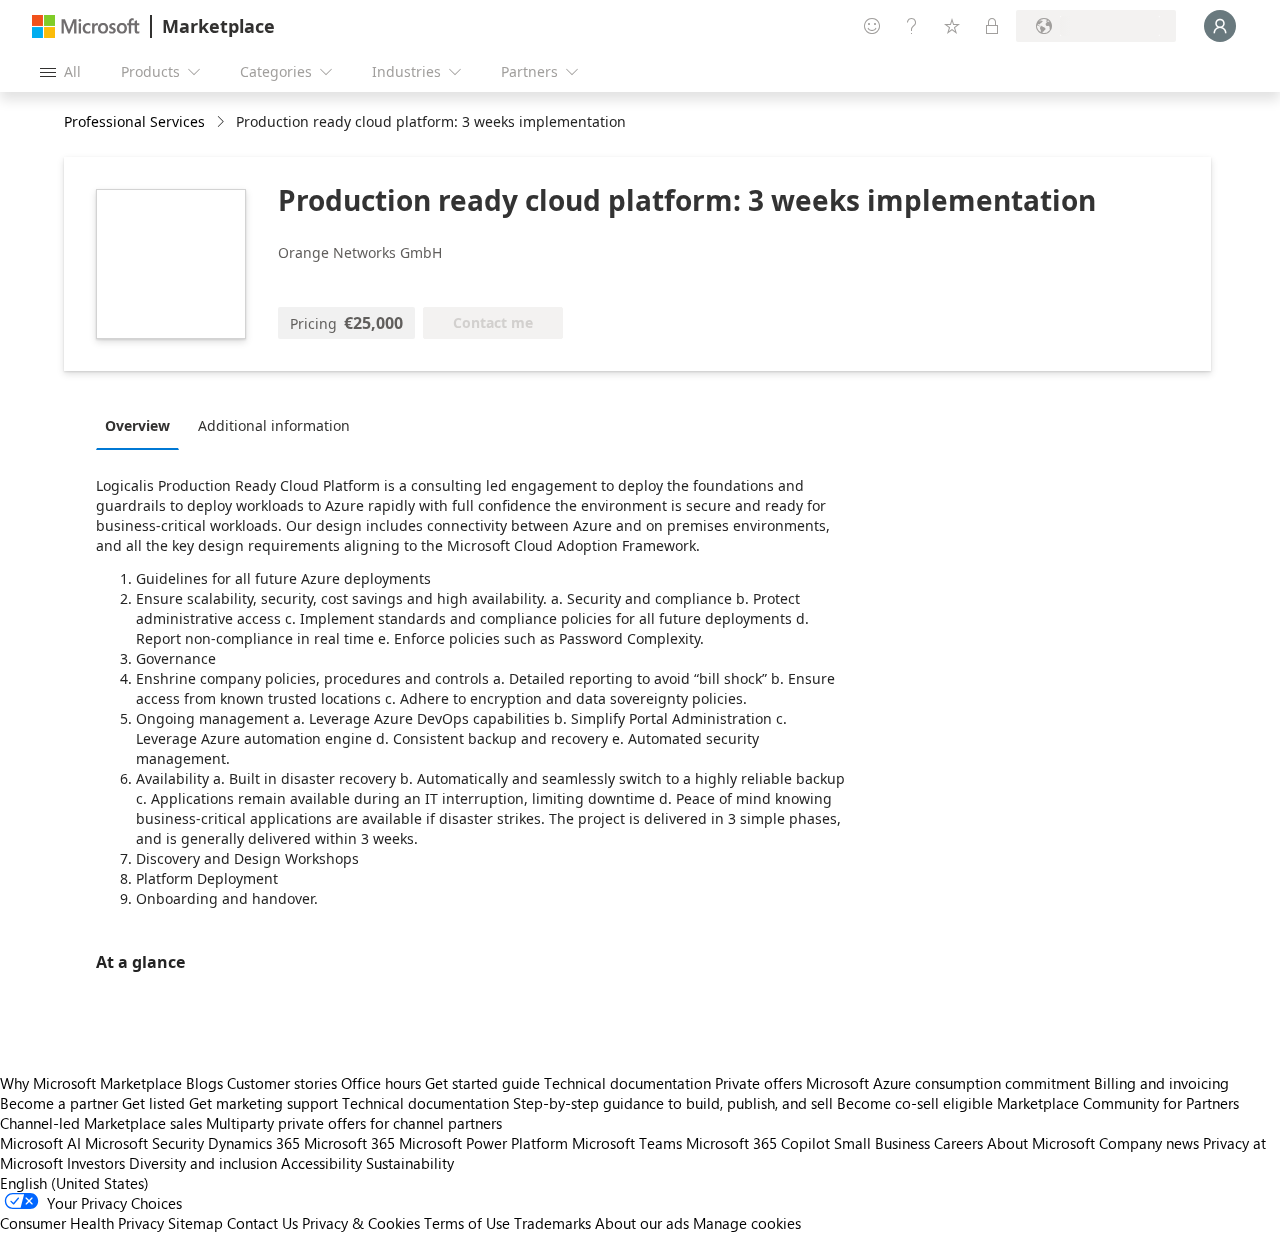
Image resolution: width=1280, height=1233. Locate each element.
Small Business (882, 1143)
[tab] (142, 425)
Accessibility (321, 1163)
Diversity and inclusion (203, 1163)
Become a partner (59, 1103)
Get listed (153, 1103)
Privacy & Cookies (361, 1223)
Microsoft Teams (627, 1143)
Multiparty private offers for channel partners (354, 1123)
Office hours (381, 1083)
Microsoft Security (144, 1143)
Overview (137, 425)
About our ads (642, 1223)
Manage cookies (747, 1223)
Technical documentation (627, 1083)
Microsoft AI (40, 1143)
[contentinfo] (222, 122)
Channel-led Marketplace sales (101, 1123)
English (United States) (74, 1183)
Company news (1149, 1143)
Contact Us (262, 1223)
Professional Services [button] (134, 121)
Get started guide (482, 1083)
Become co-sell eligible (915, 1103)
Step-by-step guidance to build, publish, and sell (673, 1103)
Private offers (758, 1083)
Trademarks (552, 1223)
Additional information (274, 425)
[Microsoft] (86, 26)
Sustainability (410, 1163)
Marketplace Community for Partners (1118, 1103)
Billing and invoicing (1161, 1083)
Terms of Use (467, 1223)
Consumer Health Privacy (82, 1223)
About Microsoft (1041, 1143)
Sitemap (195, 1223)
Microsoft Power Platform (483, 1143)
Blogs (204, 1083)
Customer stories (282, 1083)
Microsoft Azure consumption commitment (950, 1083)
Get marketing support (263, 1103)
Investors (96, 1163)
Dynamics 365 (254, 1143)
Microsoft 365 (349, 1143)
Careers (958, 1143)
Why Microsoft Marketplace (91, 1083)
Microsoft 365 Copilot (758, 1143)
